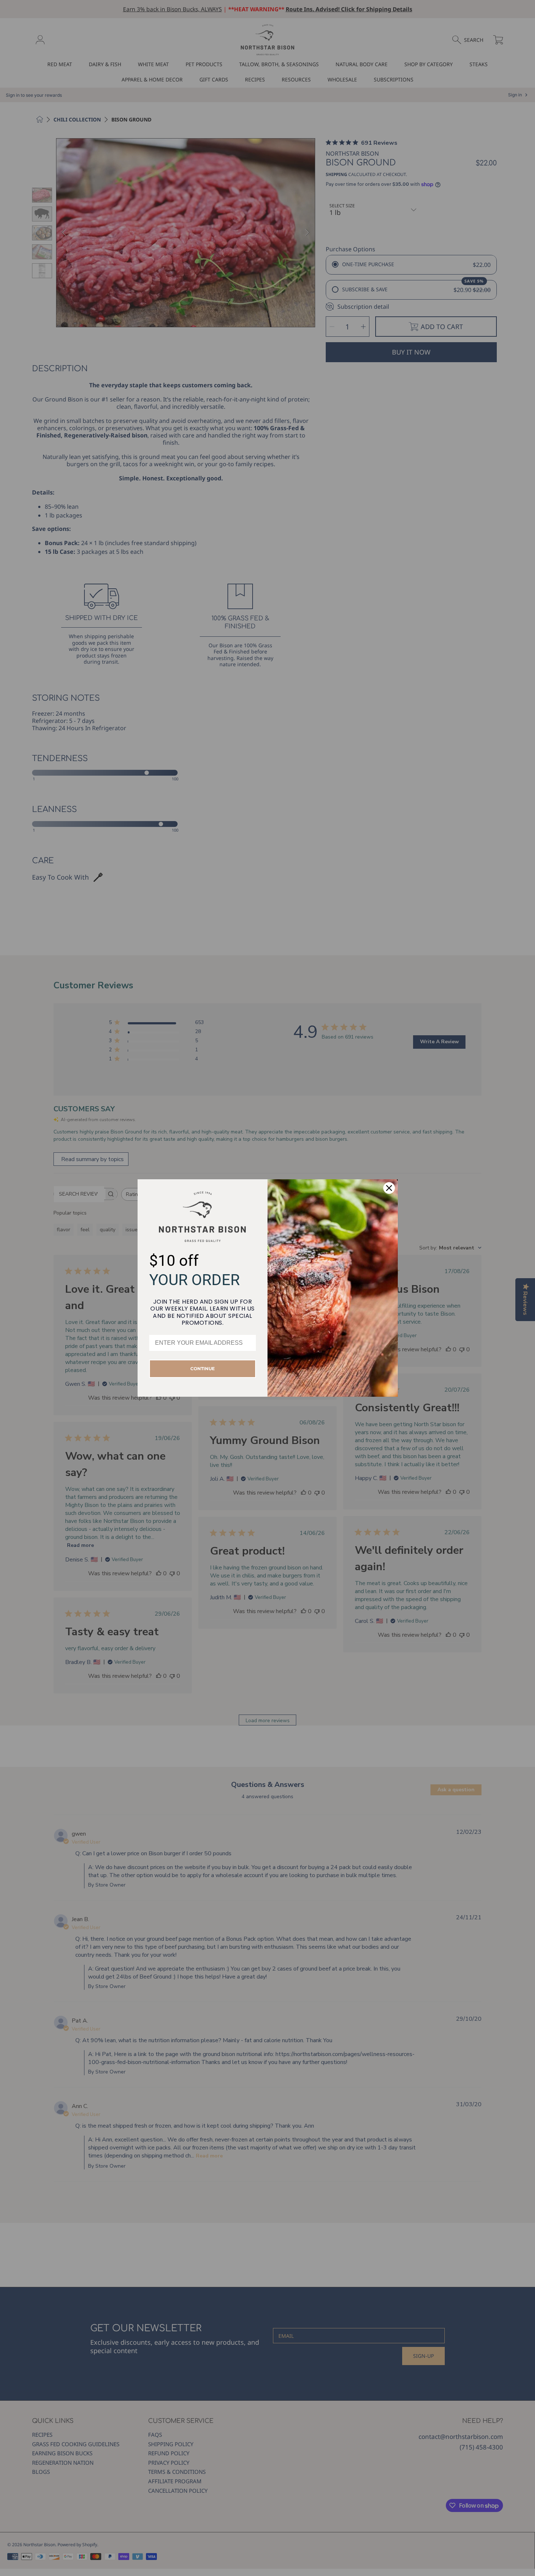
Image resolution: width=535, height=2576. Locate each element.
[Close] (389, 1188)
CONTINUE (203, 1369)
